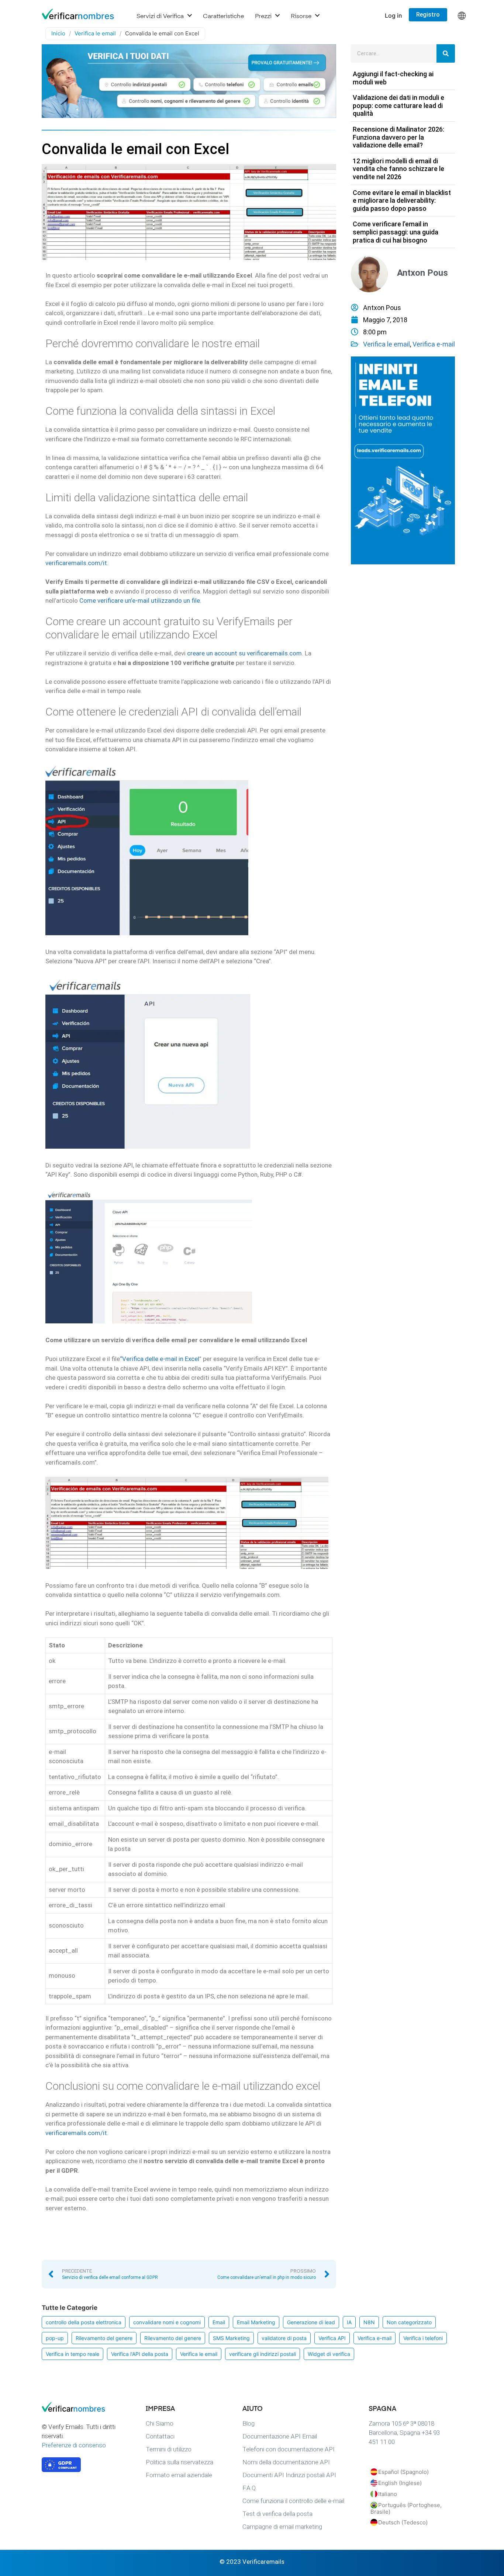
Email (219, 2322)
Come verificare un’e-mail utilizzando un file (139, 601)
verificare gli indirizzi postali (263, 2354)
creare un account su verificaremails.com (244, 653)
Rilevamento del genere (104, 2338)
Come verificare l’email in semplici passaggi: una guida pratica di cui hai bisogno (396, 232)
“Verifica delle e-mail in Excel (160, 1359)
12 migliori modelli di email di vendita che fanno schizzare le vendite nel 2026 (398, 169)
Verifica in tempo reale (73, 2354)
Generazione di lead (311, 2322)
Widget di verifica (329, 2354)
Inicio (58, 33)
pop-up (55, 2338)
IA (349, 2322)
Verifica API (332, 2338)
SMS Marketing (231, 2338)
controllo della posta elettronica (84, 2322)
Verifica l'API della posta (140, 2354)
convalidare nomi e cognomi (167, 2322)
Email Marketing (256, 2322)
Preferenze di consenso (74, 2445)
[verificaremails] (79, 2410)
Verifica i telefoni (423, 2338)
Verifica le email (95, 33)
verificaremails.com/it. (77, 2133)
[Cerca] (446, 53)
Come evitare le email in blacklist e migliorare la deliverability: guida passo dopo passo (402, 201)
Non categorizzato (409, 2322)
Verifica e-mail (434, 344)
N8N (369, 2322)
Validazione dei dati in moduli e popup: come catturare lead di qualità (398, 105)
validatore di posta (284, 2338)
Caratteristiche (223, 15)
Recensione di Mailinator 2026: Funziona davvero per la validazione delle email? (398, 137)
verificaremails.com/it (76, 563)
